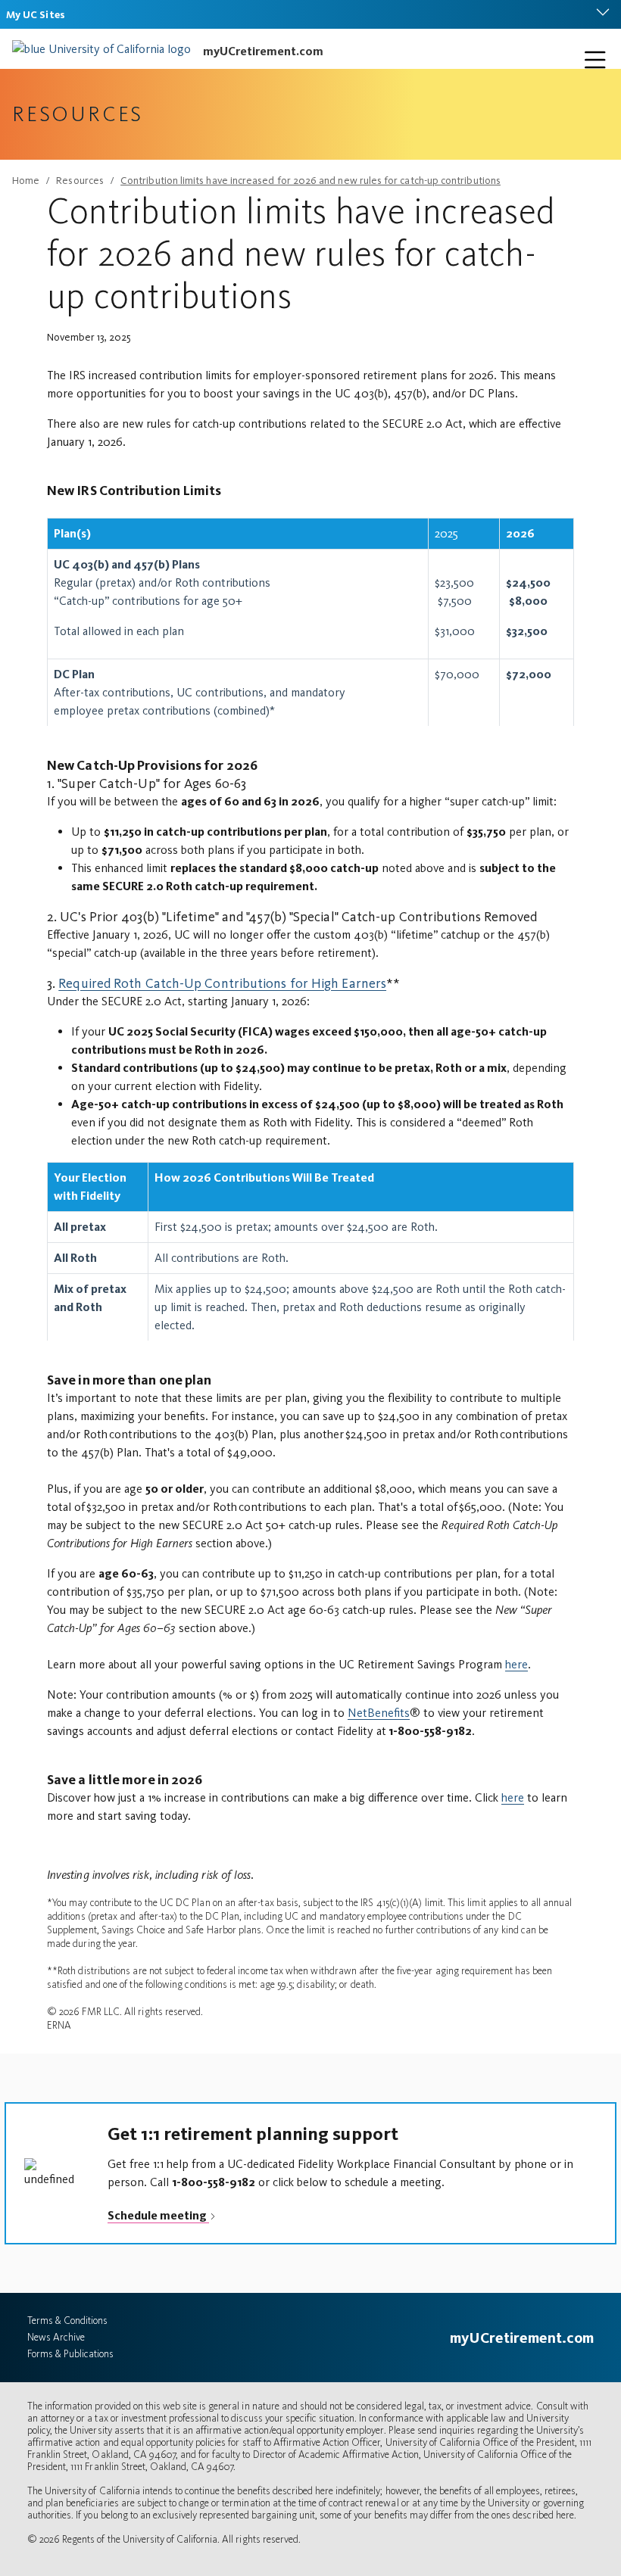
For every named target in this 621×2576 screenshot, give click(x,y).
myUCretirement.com (263, 51)
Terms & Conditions (67, 2321)
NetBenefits (379, 1713)
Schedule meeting (158, 2215)
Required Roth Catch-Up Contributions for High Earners (222, 983)
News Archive (56, 2337)
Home (26, 181)
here (516, 1664)
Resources (80, 181)
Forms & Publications (70, 2354)
